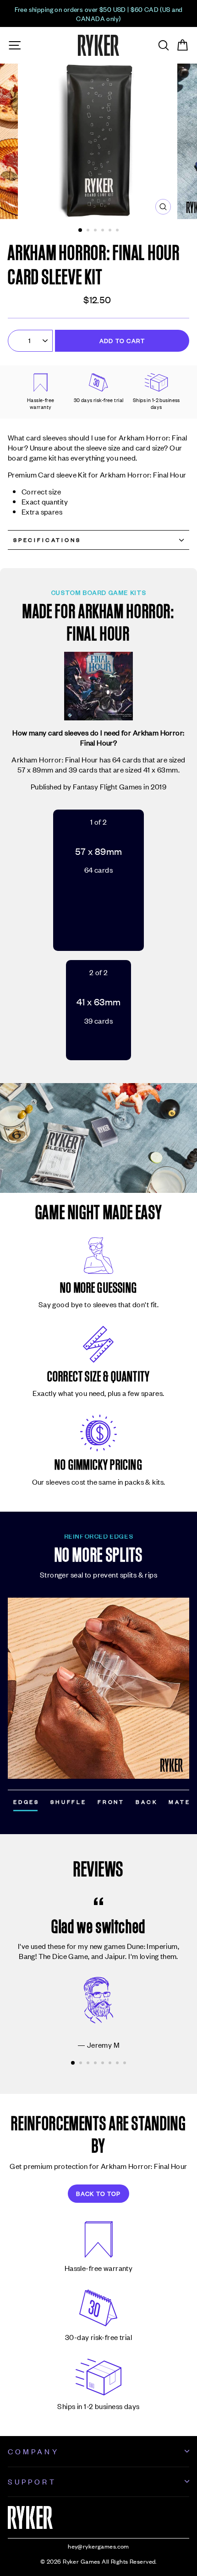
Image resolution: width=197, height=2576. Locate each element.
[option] (98, 13)
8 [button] (126, 2064)
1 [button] (81, 231)
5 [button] (111, 231)
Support (32, 2481)
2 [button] (89, 231)
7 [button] (118, 2064)
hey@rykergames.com (98, 2546)
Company (33, 2451)
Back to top (98, 2193)
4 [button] (104, 231)
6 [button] (118, 231)
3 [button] (96, 231)
